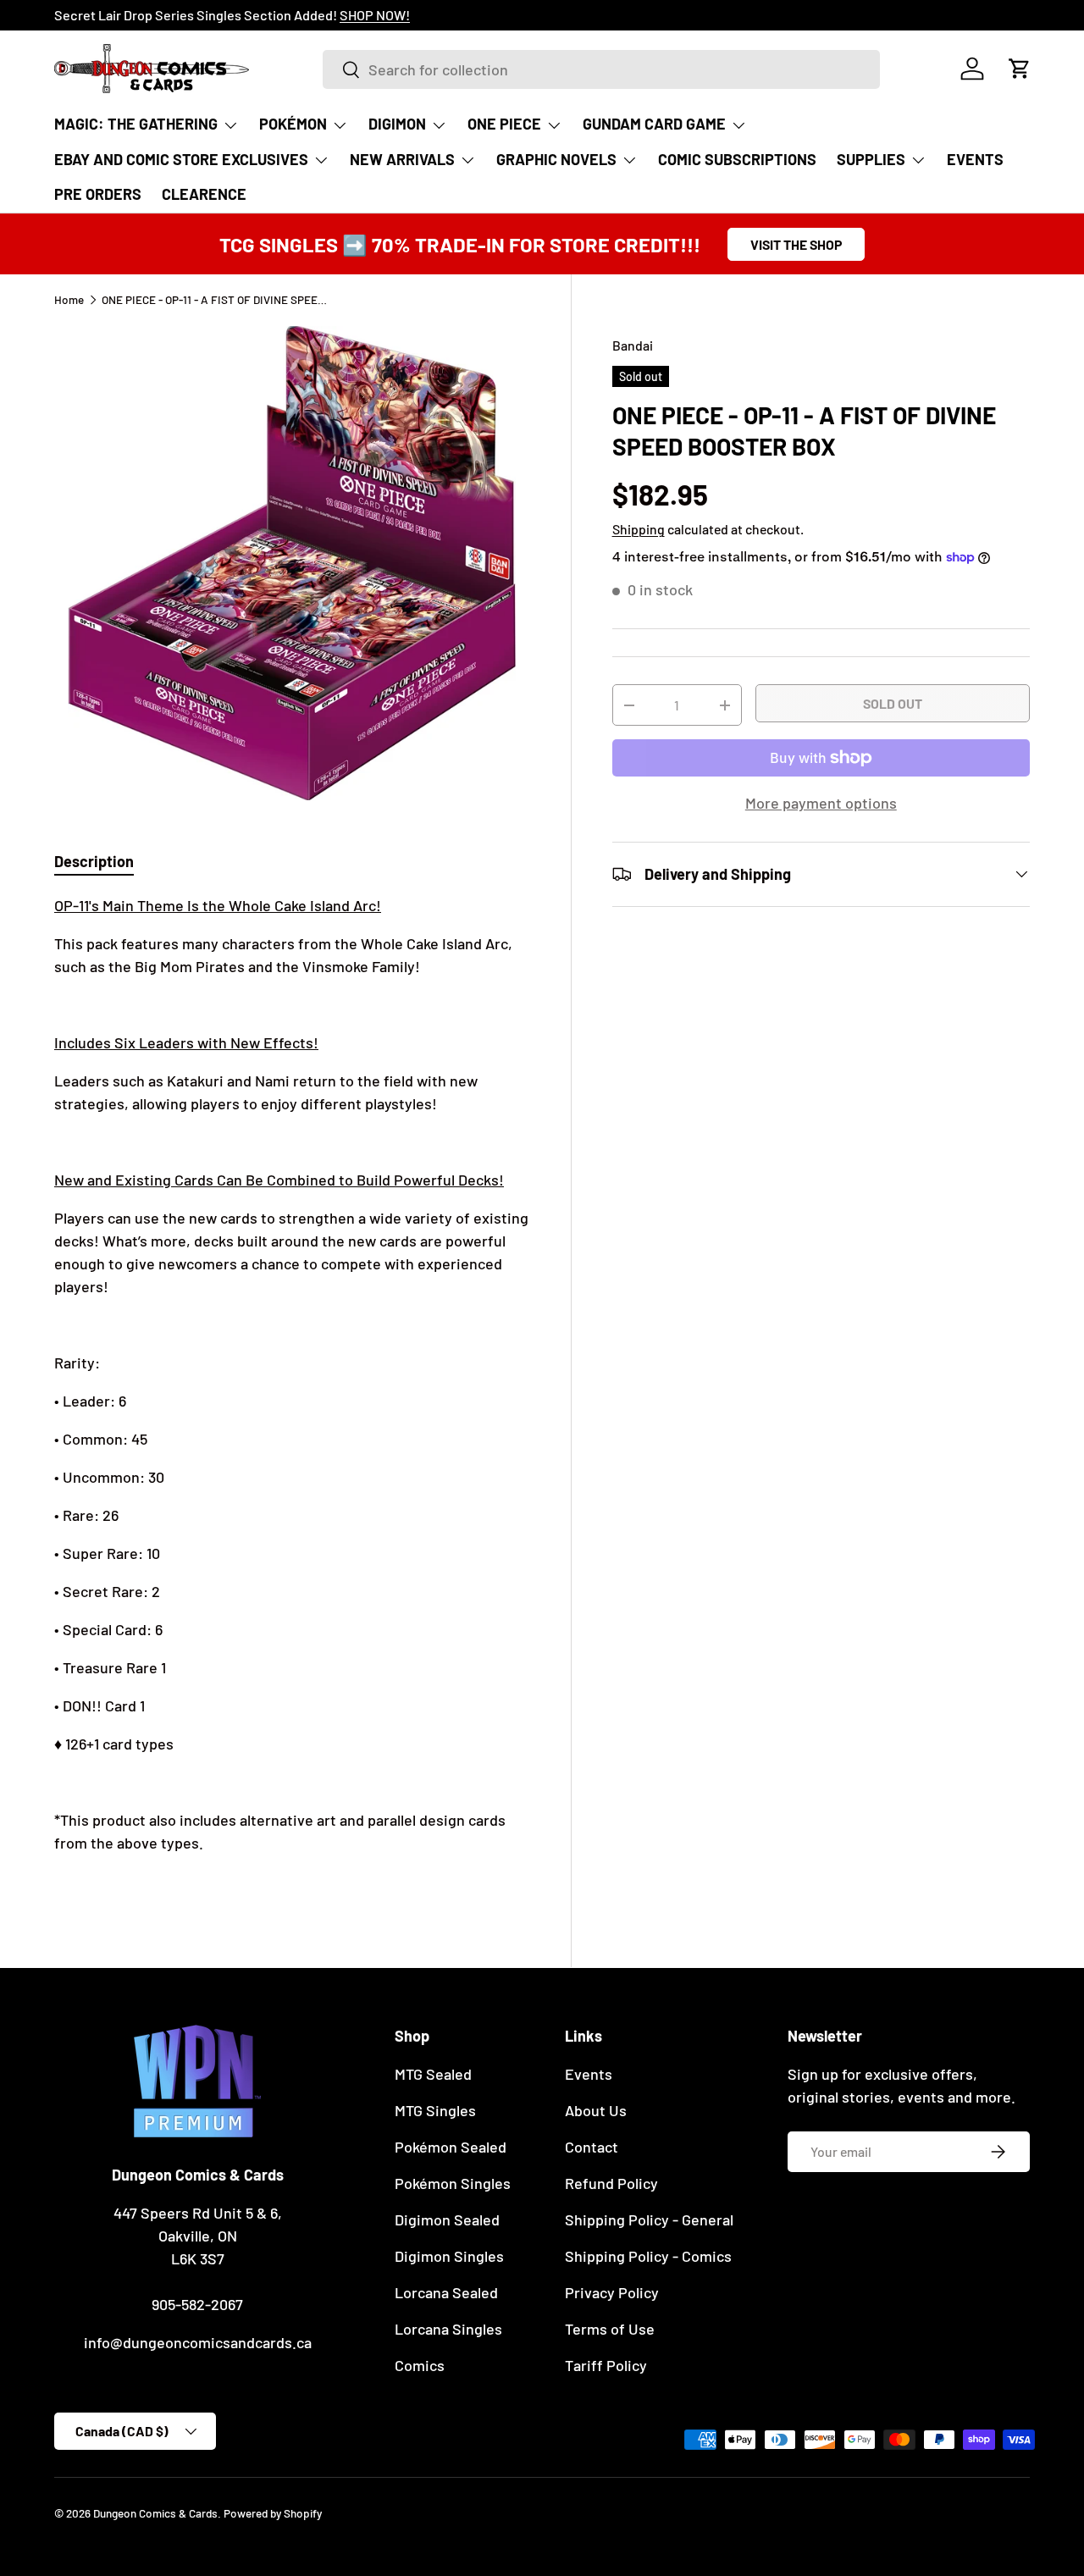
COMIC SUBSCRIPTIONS (737, 159)
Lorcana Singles (448, 2329)
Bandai (633, 345)
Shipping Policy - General (649, 2219)
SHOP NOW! (256, 15)
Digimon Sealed (447, 2219)
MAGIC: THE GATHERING (136, 124)
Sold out (893, 703)
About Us (596, 2110)
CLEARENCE (204, 194)
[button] (1020, 69)
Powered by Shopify (273, 2513)
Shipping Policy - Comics (648, 2256)
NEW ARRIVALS (402, 159)
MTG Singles (435, 2110)
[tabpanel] (292, 1393)
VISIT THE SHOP (796, 244)
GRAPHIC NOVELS (556, 159)
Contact (592, 2147)
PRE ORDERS (98, 194)
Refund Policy (611, 2183)
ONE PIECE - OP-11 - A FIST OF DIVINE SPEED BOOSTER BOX (216, 300)
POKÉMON (293, 124)
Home (69, 300)
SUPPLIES (871, 159)
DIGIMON (397, 124)
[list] (292, 563)
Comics (420, 2365)
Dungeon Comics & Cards (155, 2513)
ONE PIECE (504, 124)
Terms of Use (610, 2329)
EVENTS (975, 159)
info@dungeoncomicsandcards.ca (198, 2342)
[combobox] (601, 69)
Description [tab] (94, 861)
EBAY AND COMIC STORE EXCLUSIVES (181, 159)
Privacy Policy (612, 2292)
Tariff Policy (606, 2365)
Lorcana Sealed (446, 2292)
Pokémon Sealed (451, 2147)
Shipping (639, 529)
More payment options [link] (821, 803)
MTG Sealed (433, 2074)
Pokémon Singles (453, 2183)
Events (589, 2074)
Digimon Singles (449, 2256)
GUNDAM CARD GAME (654, 124)
